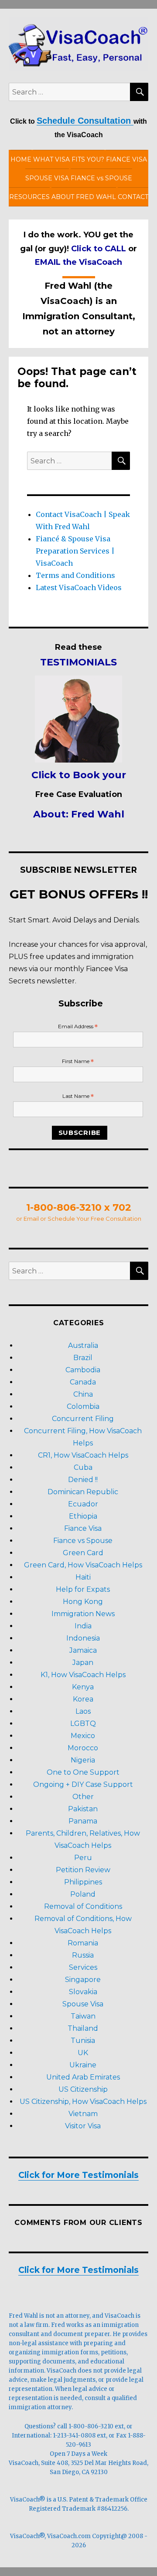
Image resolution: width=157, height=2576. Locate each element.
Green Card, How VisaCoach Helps (83, 1565)
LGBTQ (83, 1724)
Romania (83, 1943)
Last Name (78, 1096)
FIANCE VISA (126, 159)
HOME (21, 159)
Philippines (83, 1882)
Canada (83, 1382)
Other (83, 1797)
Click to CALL (99, 249)
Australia (83, 1345)
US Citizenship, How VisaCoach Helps (83, 2102)
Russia (83, 1955)
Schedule (62, 1219)
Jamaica (83, 1650)
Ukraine (83, 2065)
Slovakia (83, 1992)
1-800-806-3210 (91, 2426)
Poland (83, 1894)
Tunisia (83, 2041)
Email (31, 1219)
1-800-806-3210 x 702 (79, 1207)
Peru (83, 1858)
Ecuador (83, 1504)
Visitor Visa (83, 2126)
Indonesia (83, 1638)
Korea (83, 1699)
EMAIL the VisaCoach (78, 262)
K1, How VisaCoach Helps (83, 1675)
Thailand (83, 2028)
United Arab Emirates (83, 2077)
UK (83, 2053)
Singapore (83, 1980)
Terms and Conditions (75, 575)
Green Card (83, 1553)
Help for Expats (83, 1589)
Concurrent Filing (83, 1419)
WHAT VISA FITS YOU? (69, 159)
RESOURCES (29, 197)
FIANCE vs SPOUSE (101, 178)
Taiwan (83, 2016)
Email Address (78, 1027)
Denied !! (83, 1480)
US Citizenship (83, 2089)
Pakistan (83, 1809)
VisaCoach (24, 2463)
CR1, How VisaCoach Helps (83, 1455)
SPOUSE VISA (47, 178)
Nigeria (83, 1760)
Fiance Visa (83, 1528)
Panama (83, 1821)
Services (83, 1967)
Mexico (83, 1736)
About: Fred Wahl (79, 814)
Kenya (83, 1687)
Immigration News (83, 1614)
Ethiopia (83, 1516)
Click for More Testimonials (78, 2175)
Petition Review (83, 1870)
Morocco (83, 1748)
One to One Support (83, 1772)
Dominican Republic (83, 1492)
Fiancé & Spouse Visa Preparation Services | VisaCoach (75, 551)
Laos (83, 1711)
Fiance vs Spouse (83, 1541)
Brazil (83, 1358)
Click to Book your (79, 775)
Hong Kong (83, 1602)
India (83, 1626)
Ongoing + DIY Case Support (83, 1784)
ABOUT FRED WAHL (84, 197)
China (83, 1394)
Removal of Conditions (83, 1906)
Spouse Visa (83, 2004)
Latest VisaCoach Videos (79, 587)
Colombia (83, 1406)
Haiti (83, 1577)
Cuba (83, 1467)
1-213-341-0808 (74, 2436)
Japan (83, 1663)
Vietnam (83, 2114)
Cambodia (83, 1370)
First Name (78, 1062)
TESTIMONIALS (78, 662)
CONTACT (133, 197)
